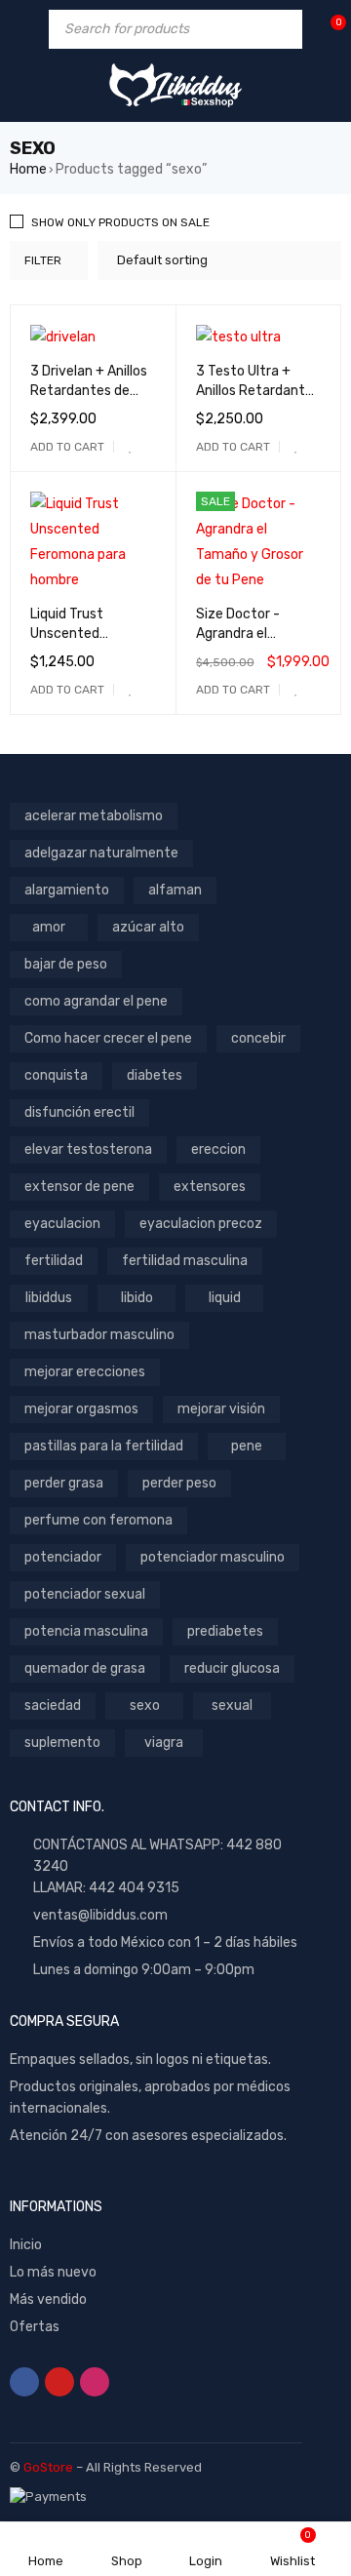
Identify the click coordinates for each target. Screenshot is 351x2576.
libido (137, 1298)
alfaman (175, 890)
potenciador (63, 1557)
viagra (164, 1743)
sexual (232, 1705)
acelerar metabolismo (94, 816)
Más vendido (48, 2299)
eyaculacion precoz (201, 1224)
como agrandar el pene (96, 1001)
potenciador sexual (85, 1594)
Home (28, 169)
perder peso (179, 1483)
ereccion (218, 1149)
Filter (43, 260)
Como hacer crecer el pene (108, 1038)
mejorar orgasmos (81, 1409)
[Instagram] (95, 2382)
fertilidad (54, 1261)
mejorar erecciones (85, 1372)
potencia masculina (86, 1631)
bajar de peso (66, 964)
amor (49, 927)
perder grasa (64, 1483)
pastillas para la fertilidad (104, 1446)
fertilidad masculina (185, 1261)
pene (247, 1446)
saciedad (53, 1705)
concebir (258, 1038)
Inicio (26, 2245)
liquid (225, 1298)
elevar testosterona (88, 1149)
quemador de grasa (85, 1668)
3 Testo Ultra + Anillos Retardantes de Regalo (258, 391)
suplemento (62, 1743)
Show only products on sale (120, 222)
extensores (210, 1187)
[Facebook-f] (24, 2382)
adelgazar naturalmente (101, 853)
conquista (56, 1075)
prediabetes (225, 1631)
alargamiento (67, 890)
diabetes (155, 1075)
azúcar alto (148, 927)
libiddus (49, 1298)
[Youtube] (59, 2382)
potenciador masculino (213, 1557)
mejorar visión (221, 1409)
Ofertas (35, 2327)
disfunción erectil (79, 1112)
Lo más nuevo (53, 2272)
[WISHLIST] (131, 447)
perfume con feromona (98, 1520)
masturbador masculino (99, 1335)
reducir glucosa (232, 1668)
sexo (145, 1705)
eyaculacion (62, 1224)
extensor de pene (79, 1187)
